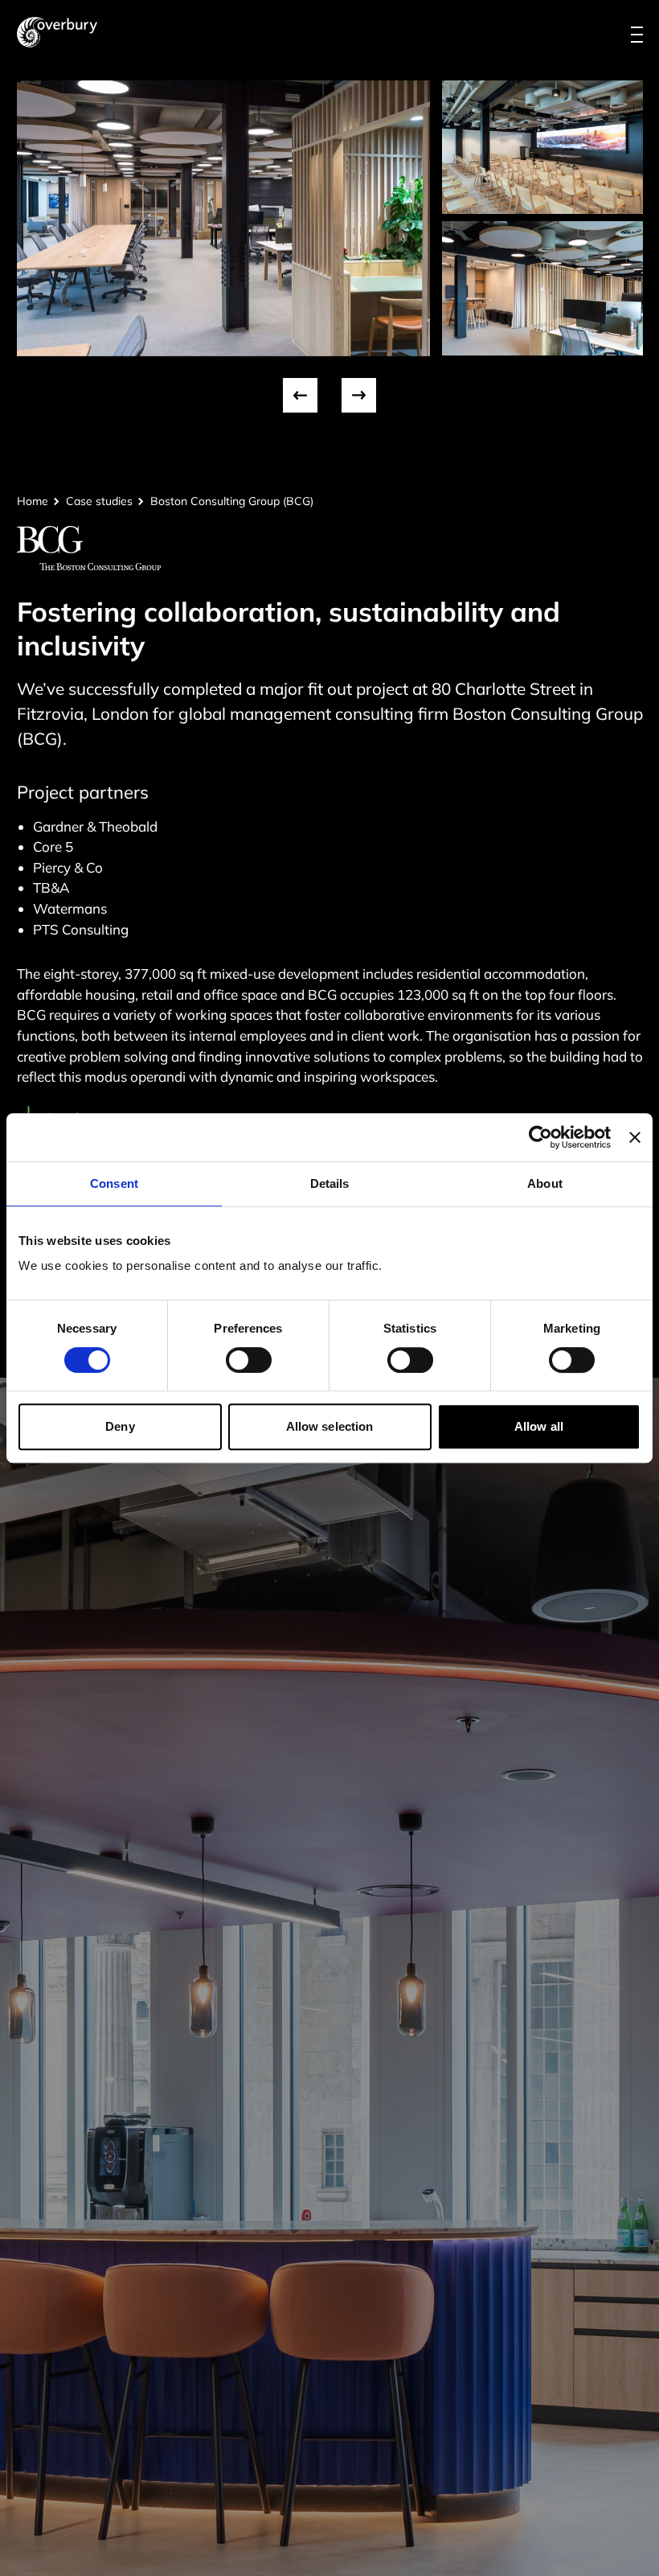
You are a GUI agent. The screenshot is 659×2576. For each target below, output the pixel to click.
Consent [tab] (114, 1183)
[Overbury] (57, 32)
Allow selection (330, 1426)
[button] (300, 395)
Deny (120, 1426)
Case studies (99, 501)
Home (33, 501)
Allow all (539, 1426)
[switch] (249, 1360)
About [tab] (545, 1183)
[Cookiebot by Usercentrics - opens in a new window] (540, 1137)
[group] (223, 218)
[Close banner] (635, 1137)
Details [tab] (330, 1183)
